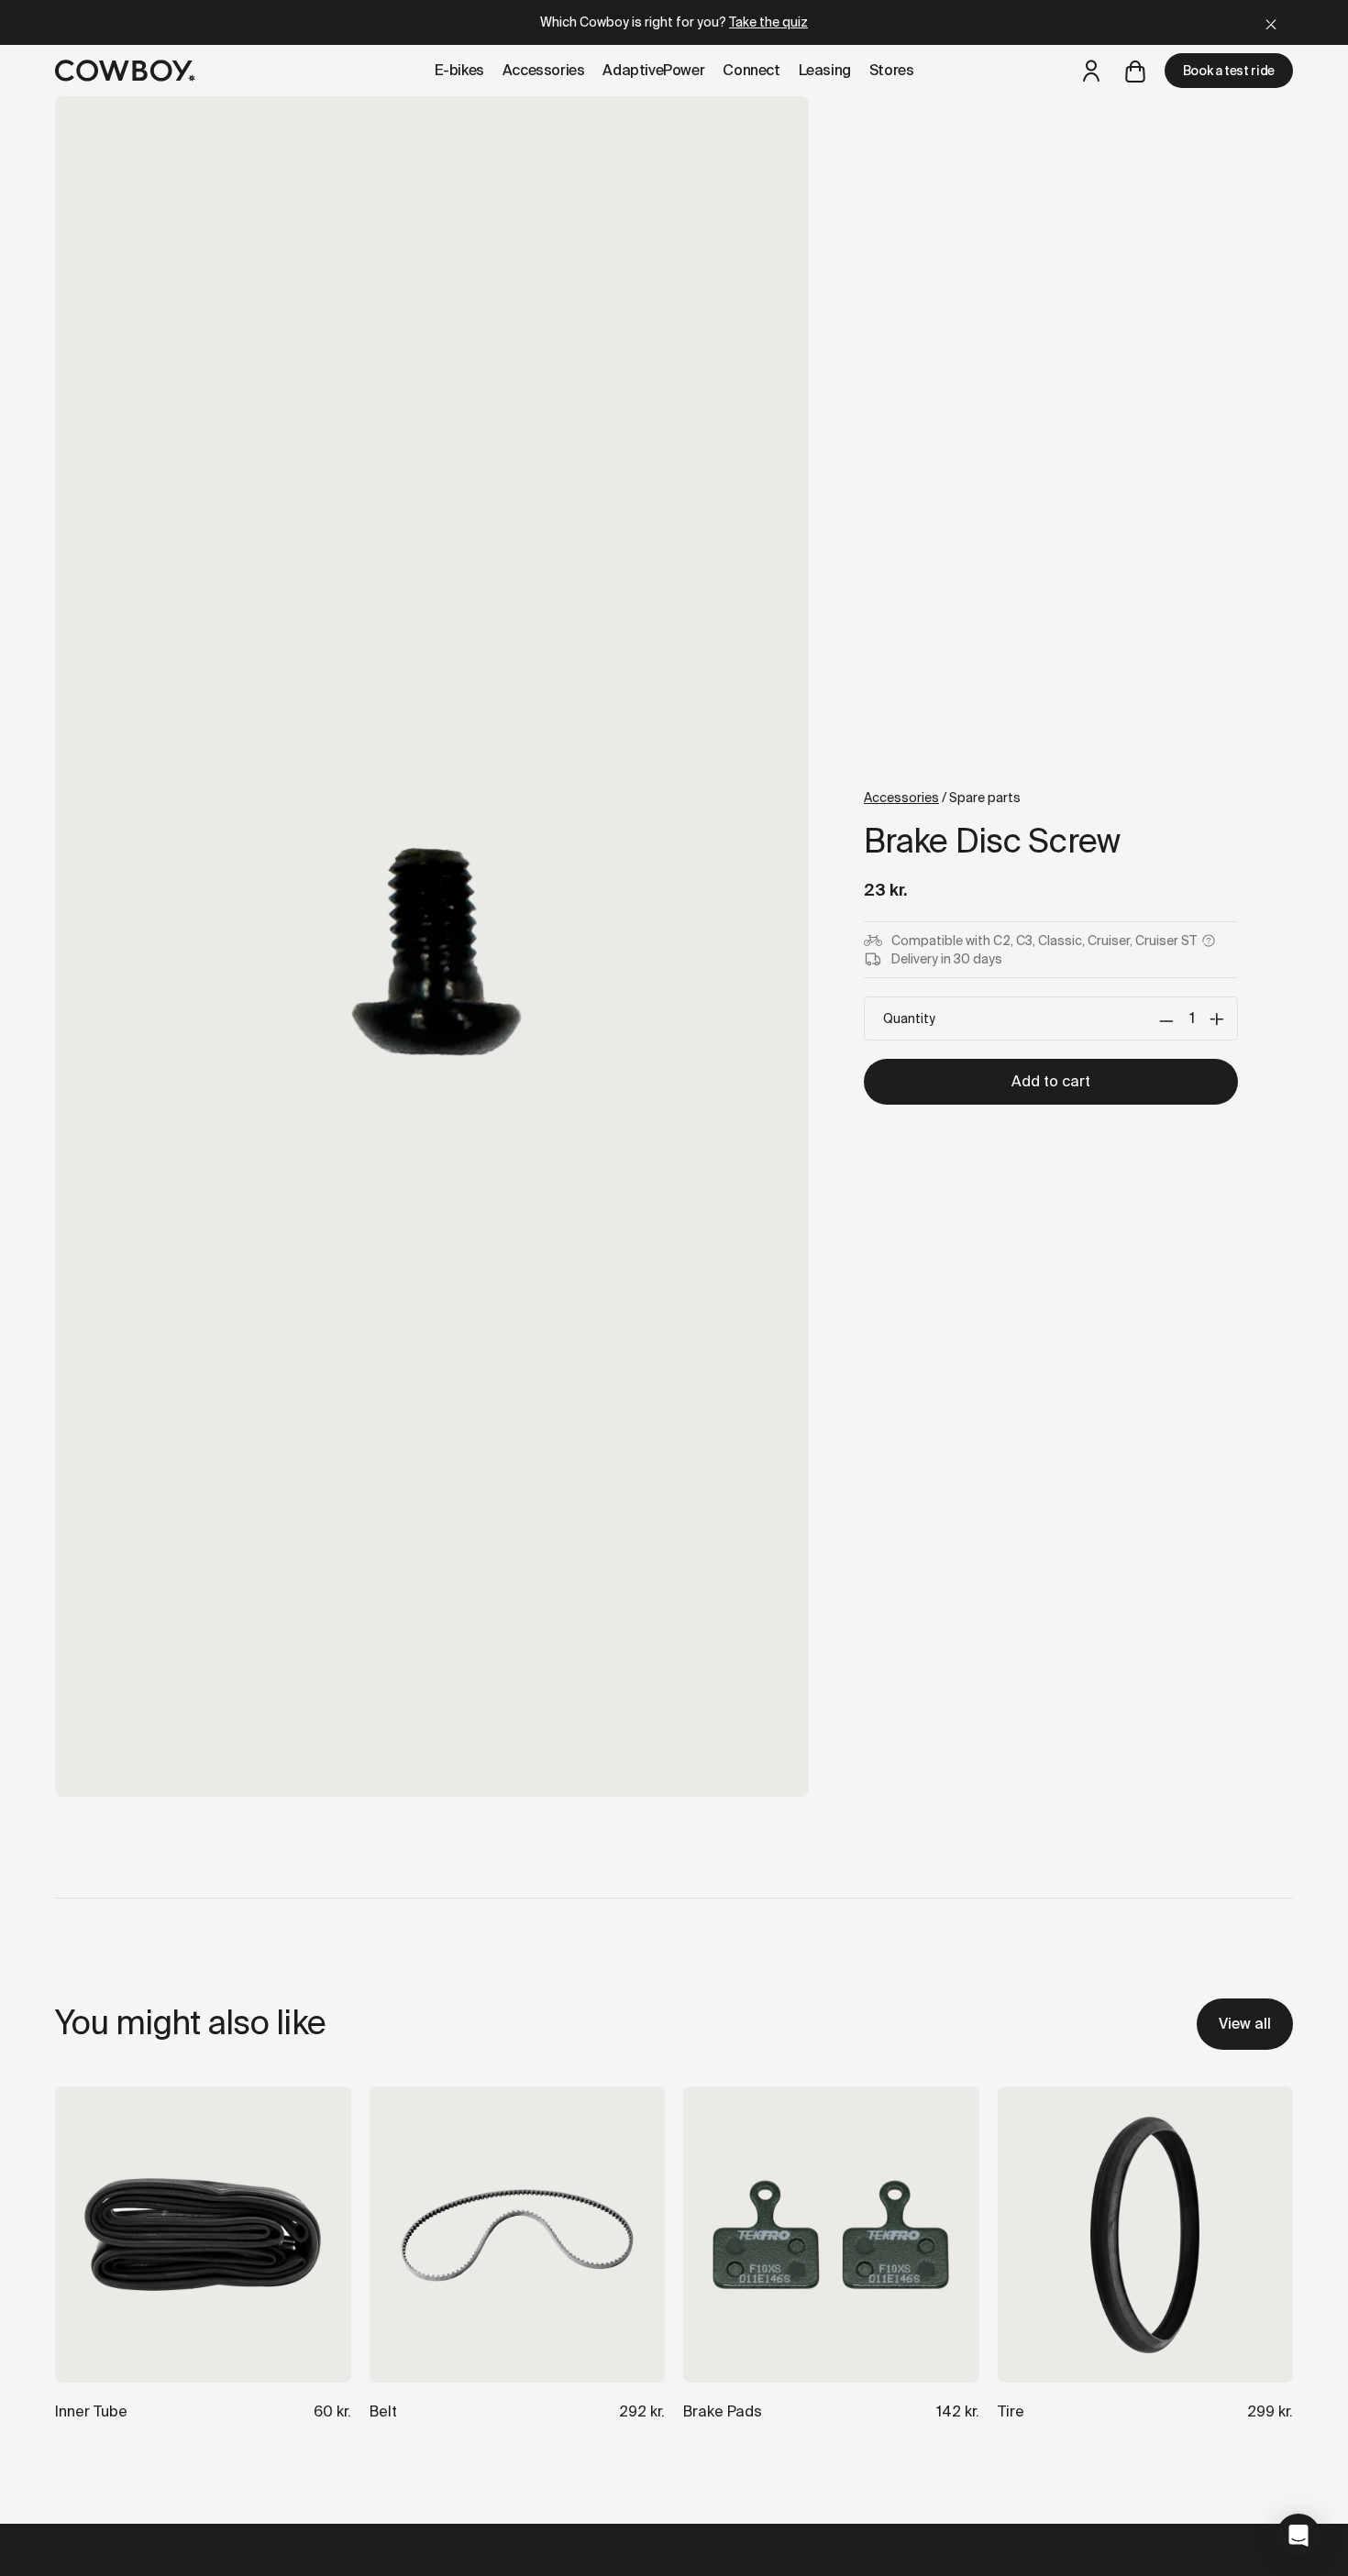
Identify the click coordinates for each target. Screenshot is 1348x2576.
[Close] (1271, 22)
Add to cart (1051, 1081)
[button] (1298, 2536)
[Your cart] (1135, 71)
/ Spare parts (942, 798)
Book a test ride (1229, 71)
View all (1245, 2024)
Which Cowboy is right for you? (674, 22)
